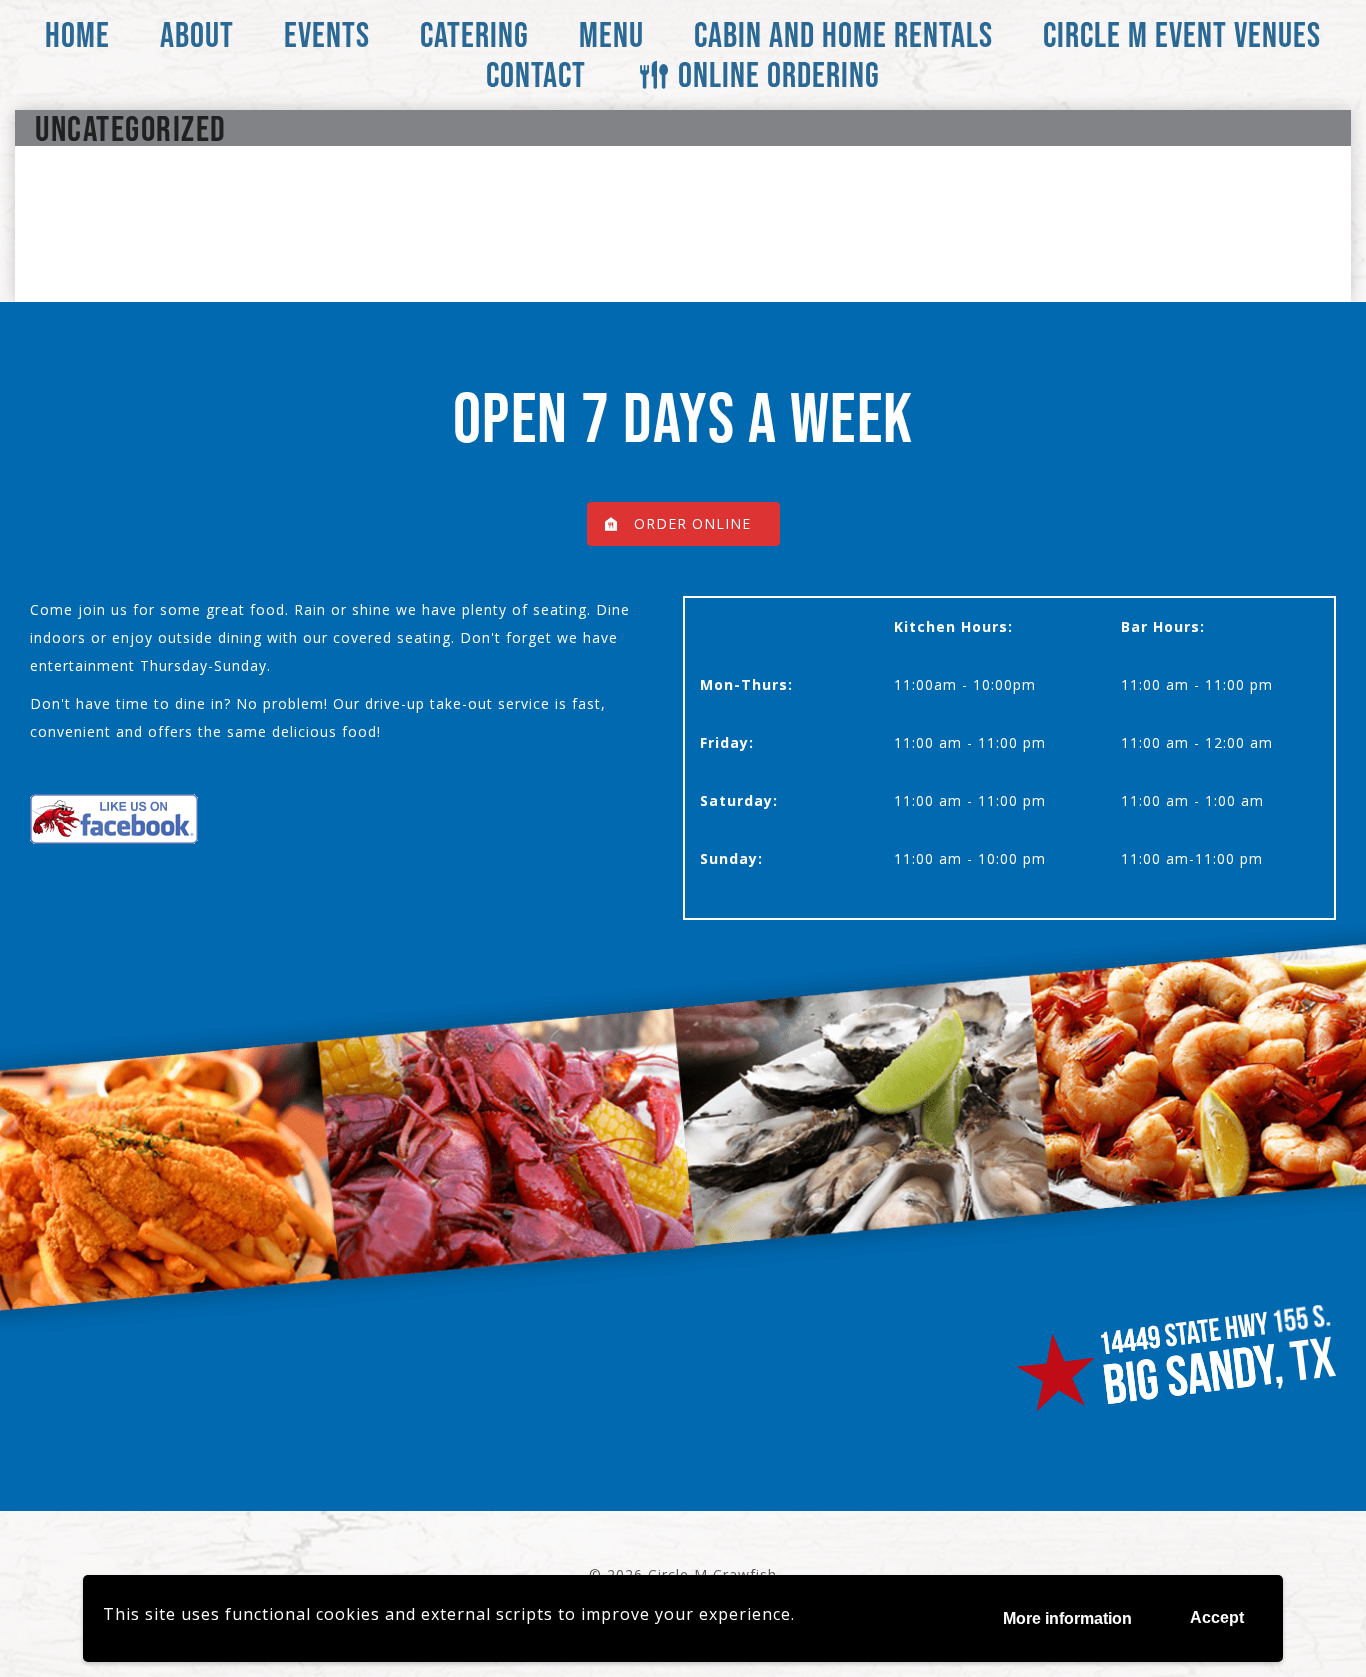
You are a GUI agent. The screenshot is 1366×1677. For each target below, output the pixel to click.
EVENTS (327, 34)
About (197, 34)
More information (1067, 1618)
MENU (611, 34)
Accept (1217, 1617)
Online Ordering (779, 74)
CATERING (474, 34)
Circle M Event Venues (1182, 34)
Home (77, 34)
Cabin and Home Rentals (843, 34)
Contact (536, 74)
